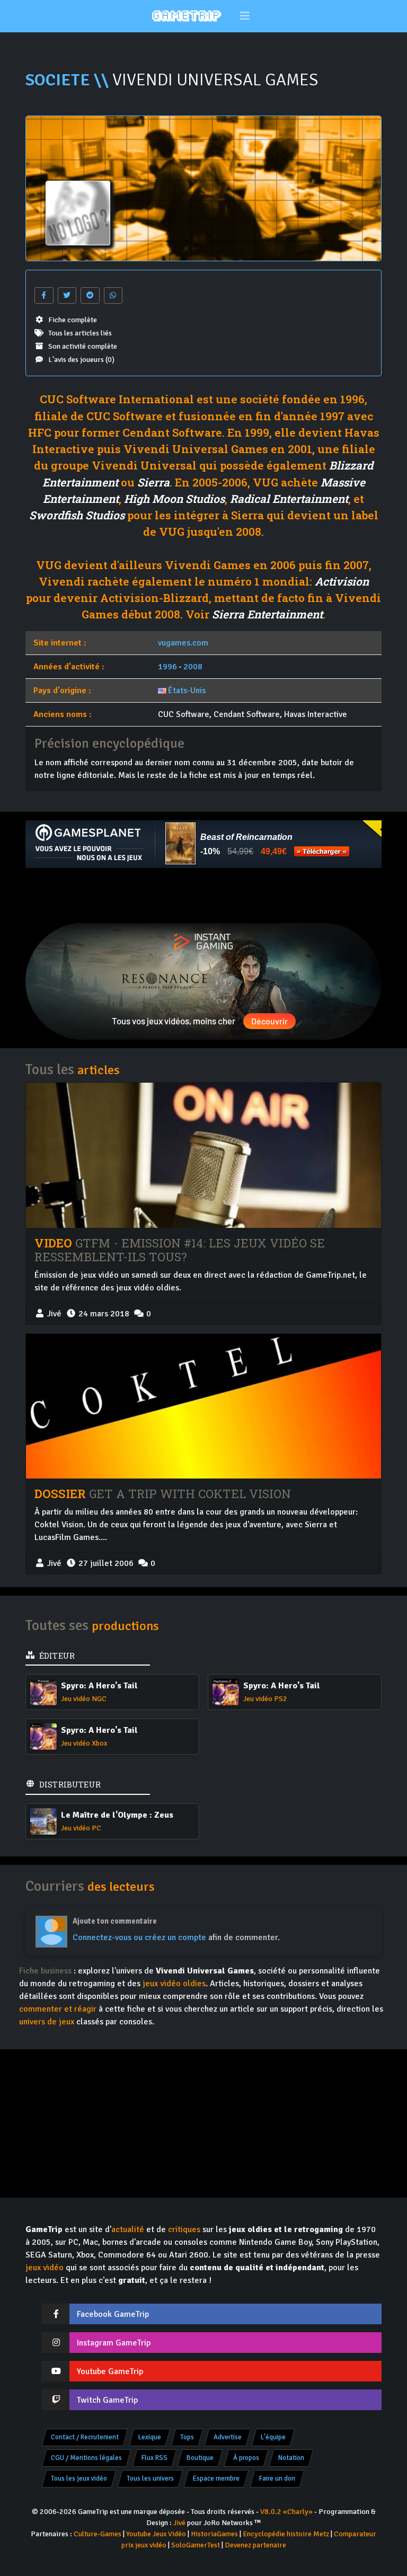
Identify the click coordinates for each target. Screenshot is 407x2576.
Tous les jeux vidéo (79, 2478)
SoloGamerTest (196, 2545)
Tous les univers (150, 2478)
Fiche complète (73, 320)
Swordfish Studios (77, 515)
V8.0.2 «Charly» (286, 2512)
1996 (167, 667)
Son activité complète (83, 346)
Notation (291, 2458)
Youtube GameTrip (110, 2371)
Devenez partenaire (255, 2545)
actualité (128, 2229)
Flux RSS (154, 2458)
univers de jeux (47, 2022)
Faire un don (277, 2478)
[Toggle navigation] (245, 16)
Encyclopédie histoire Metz (286, 2534)
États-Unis (187, 691)
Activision (342, 581)
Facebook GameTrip (113, 2314)
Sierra (153, 482)
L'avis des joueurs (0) (81, 360)
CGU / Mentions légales (86, 2458)
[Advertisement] (203, 896)
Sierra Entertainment (267, 614)
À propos (246, 2458)
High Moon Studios (174, 499)
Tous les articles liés (80, 333)
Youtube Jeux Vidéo (156, 2534)
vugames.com (183, 643)
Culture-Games (98, 2534)
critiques (184, 2229)
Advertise (228, 2437)
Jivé (179, 2523)
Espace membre (216, 2478)
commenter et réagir (58, 2009)
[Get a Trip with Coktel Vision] (203, 1406)
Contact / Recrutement (85, 2437)
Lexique (150, 2437)
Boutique (200, 2458)
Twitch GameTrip (107, 2400)
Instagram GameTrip (114, 2343)
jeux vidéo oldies (174, 1984)
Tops (187, 2437)
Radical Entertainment (289, 499)
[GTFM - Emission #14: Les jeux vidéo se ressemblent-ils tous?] (203, 1155)
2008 (193, 667)
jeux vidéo (45, 2268)
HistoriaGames (214, 2534)
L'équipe (273, 2437)
